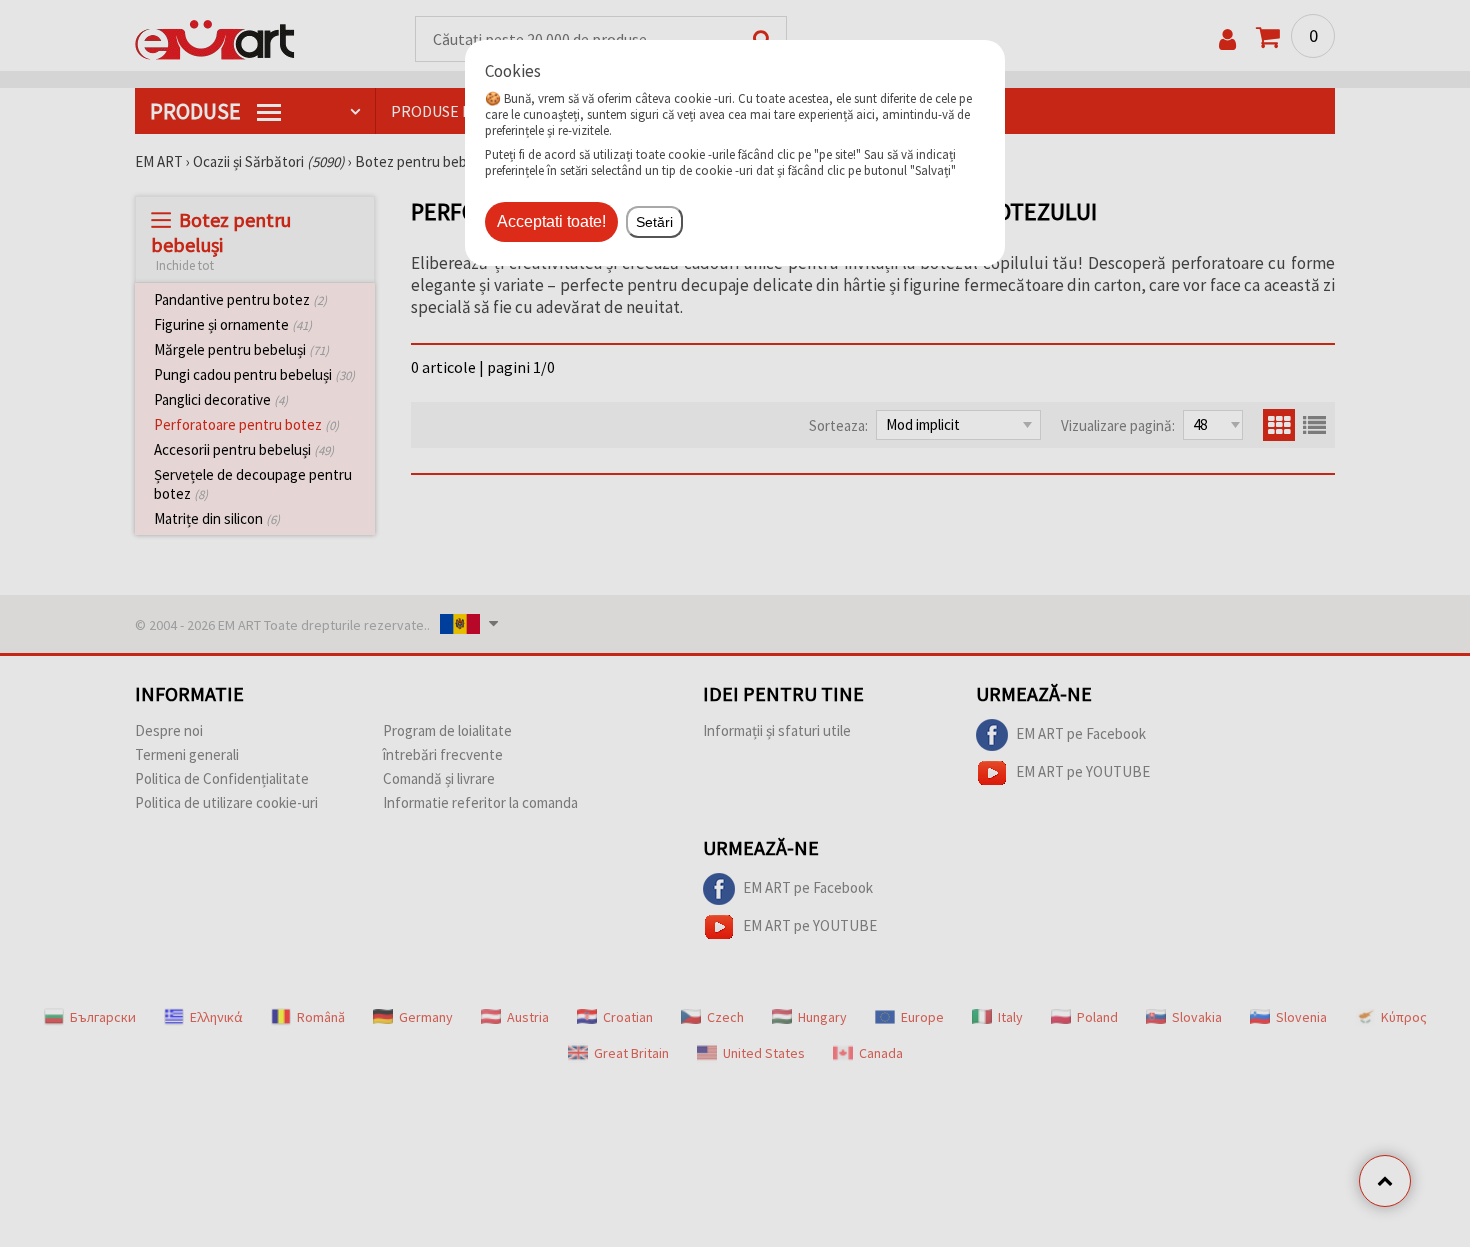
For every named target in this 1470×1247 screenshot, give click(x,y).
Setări (654, 222)
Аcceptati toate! (551, 221)
